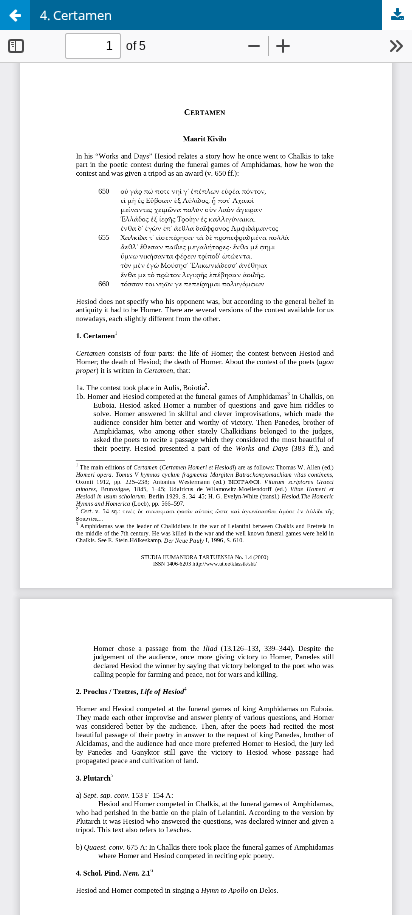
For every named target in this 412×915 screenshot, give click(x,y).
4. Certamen (76, 15)
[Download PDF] (397, 15)
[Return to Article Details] (15, 15)
